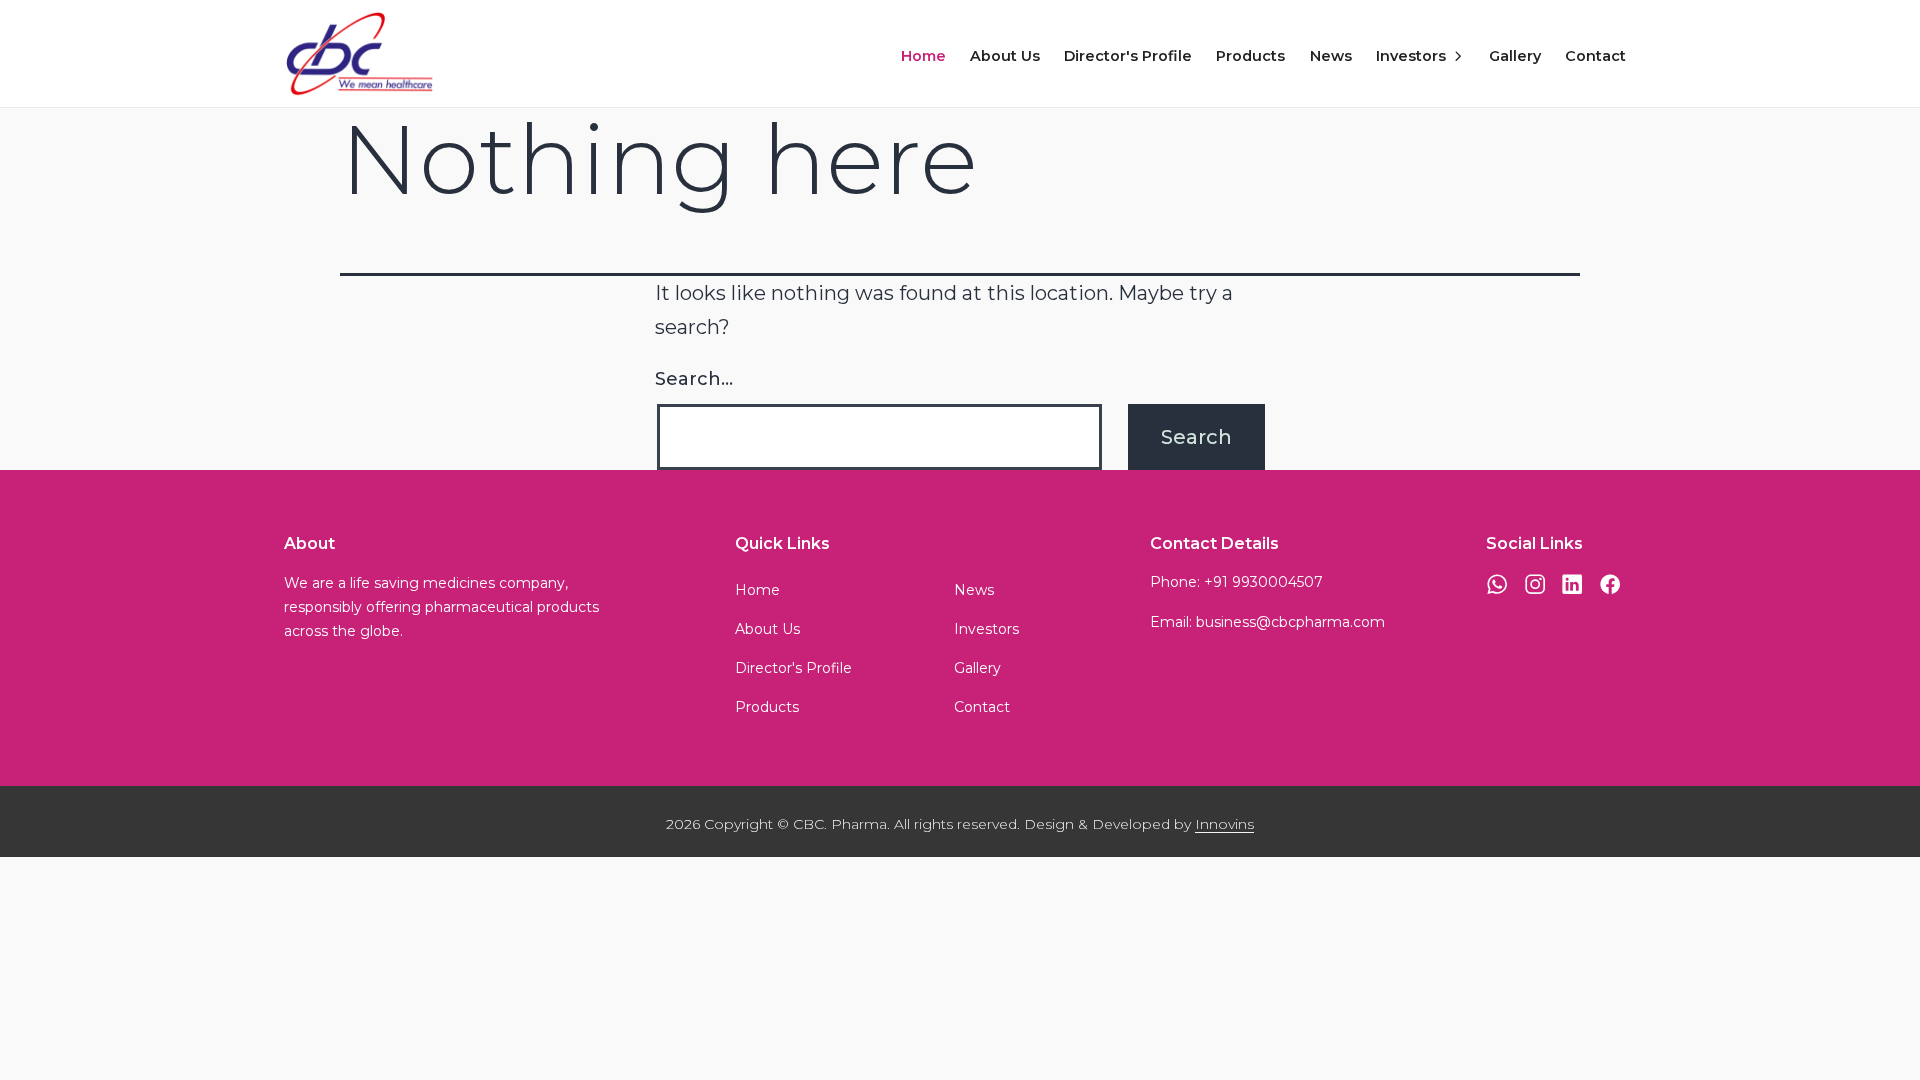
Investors (1411, 56)
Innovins (1224, 824)
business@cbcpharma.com (1290, 622)
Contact (1595, 56)
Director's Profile (1128, 56)
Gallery (1515, 56)
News (1331, 56)
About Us (1005, 56)
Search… (694, 379)
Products (1250, 56)
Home (923, 56)
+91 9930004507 (1263, 582)
